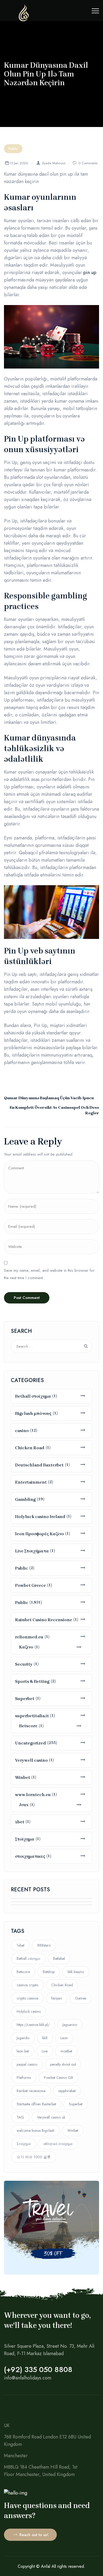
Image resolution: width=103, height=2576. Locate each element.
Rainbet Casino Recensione (44, 1620)
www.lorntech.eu (33, 1795)
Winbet (23, 1777)
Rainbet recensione (31, 2091)
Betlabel (59, 1959)
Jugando (23, 2038)
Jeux (24, 1805)
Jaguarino (70, 2025)
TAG (20, 2117)
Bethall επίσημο (28, 1959)
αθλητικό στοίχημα (58, 2144)
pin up (90, 272)
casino (22, 1431)
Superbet (25, 1699)
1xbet (20, 1945)
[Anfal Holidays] (24, 20)
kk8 (45, 2038)
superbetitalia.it (32, 1716)
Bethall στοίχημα (33, 1396)
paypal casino (27, 2064)
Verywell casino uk (51, 2117)
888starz (44, 1945)
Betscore (28, 1726)
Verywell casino (31, 1760)
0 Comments (88, 163)
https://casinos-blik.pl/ (33, 2025)
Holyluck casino (29, 2011)
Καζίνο (26, 1647)
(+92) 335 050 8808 (38, 2370)
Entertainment (31, 1482)
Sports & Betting (32, 1681)
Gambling (25, 1499)
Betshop (49, 1972)
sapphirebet (67, 2091)
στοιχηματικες (30, 1856)
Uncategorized (31, 1743)
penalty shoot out (63, 2064)
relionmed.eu (29, 1637)
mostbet (66, 2051)
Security (24, 1664)
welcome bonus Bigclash (36, 2130)
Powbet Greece (31, 1585)
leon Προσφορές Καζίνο (39, 1534)
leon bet (23, 2051)
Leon (64, 2038)
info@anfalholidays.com (28, 2378)
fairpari (57, 1998)
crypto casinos (27, 1998)
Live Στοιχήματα (32, 1551)
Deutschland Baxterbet (39, 1465)
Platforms (24, 2078)
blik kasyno (76, 1972)
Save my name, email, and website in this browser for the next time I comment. (49, 1274)
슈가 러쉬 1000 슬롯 (34, 2157)
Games (81, 1998)
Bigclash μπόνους (33, 1413)
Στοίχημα (25, 1839)
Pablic (22, 1568)
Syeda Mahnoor (54, 163)
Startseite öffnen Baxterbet (36, 2104)
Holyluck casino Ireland (40, 1517)
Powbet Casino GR (58, 2078)
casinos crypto (27, 1985)
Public (13, 149)
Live (45, 2051)
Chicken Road (30, 1448)
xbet (20, 1822)
